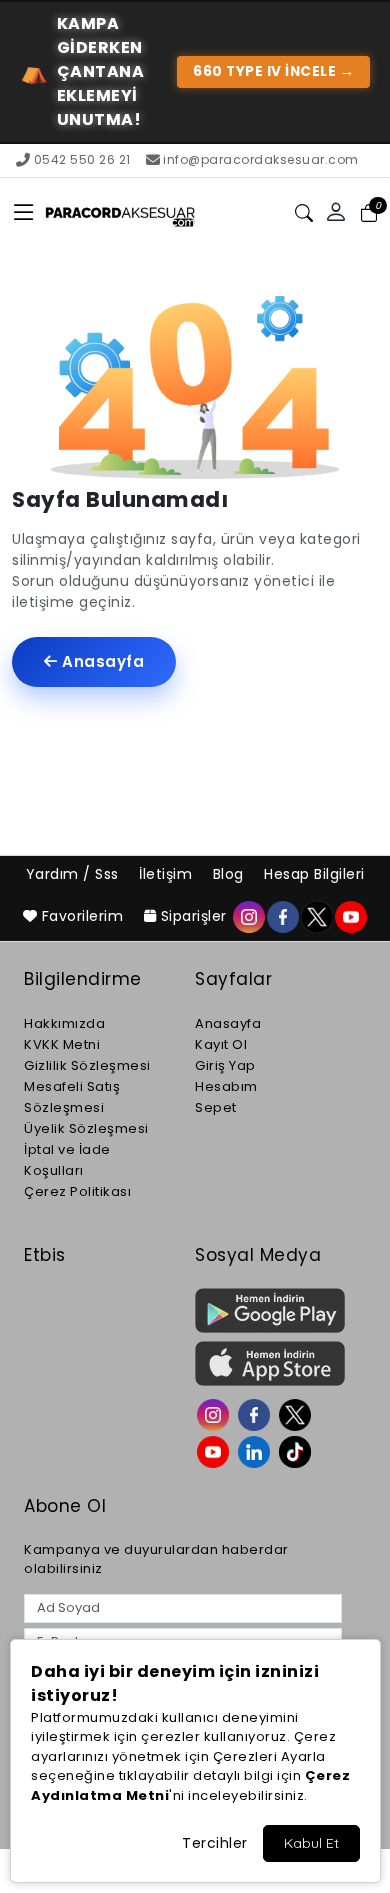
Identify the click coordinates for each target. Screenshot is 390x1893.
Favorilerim (82, 916)
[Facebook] (256, 1412)
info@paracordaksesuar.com (261, 159)
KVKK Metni (62, 1044)
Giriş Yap (225, 1065)
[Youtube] (215, 1450)
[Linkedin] (256, 1450)
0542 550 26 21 (82, 159)
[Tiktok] (297, 1450)
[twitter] (316, 916)
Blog (231, 874)
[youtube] (350, 916)
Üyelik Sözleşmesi (86, 1128)
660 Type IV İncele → (273, 71)
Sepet (216, 1107)
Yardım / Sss (75, 874)
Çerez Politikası (77, 1191)
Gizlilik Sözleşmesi (87, 1065)
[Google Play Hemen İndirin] (268, 1310)
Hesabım (226, 1086)
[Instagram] (215, 1412)
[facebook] (282, 916)
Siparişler (193, 916)
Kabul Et (311, 1843)
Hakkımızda (64, 1023)
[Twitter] (297, 1412)
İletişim (168, 874)
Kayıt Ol (221, 1044)
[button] (24, 213)
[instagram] (248, 916)
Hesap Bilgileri (314, 874)
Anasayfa (101, 661)
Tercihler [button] (215, 1843)
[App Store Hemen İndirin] (268, 1363)
